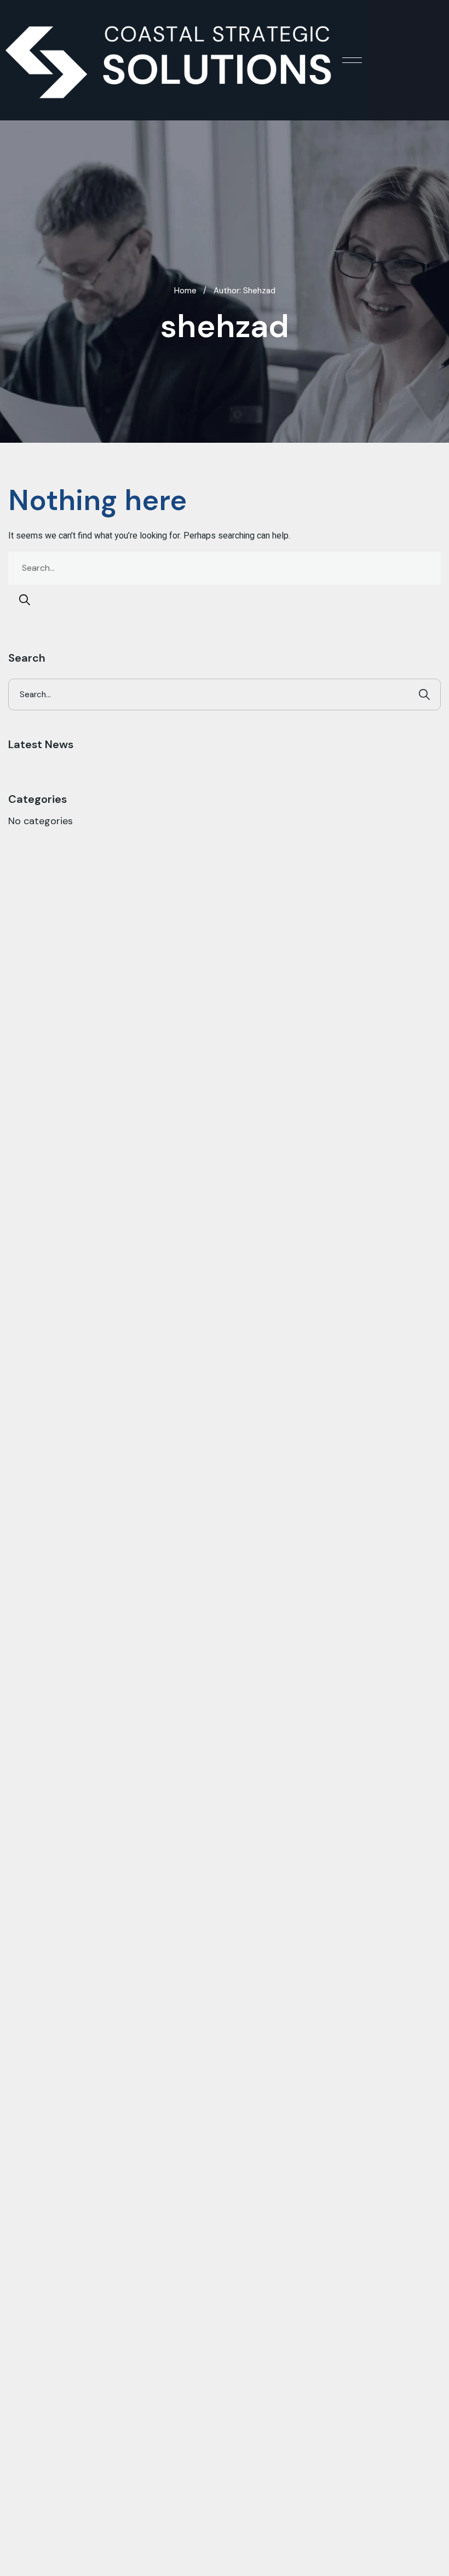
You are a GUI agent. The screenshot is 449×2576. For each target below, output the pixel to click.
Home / (190, 291)
